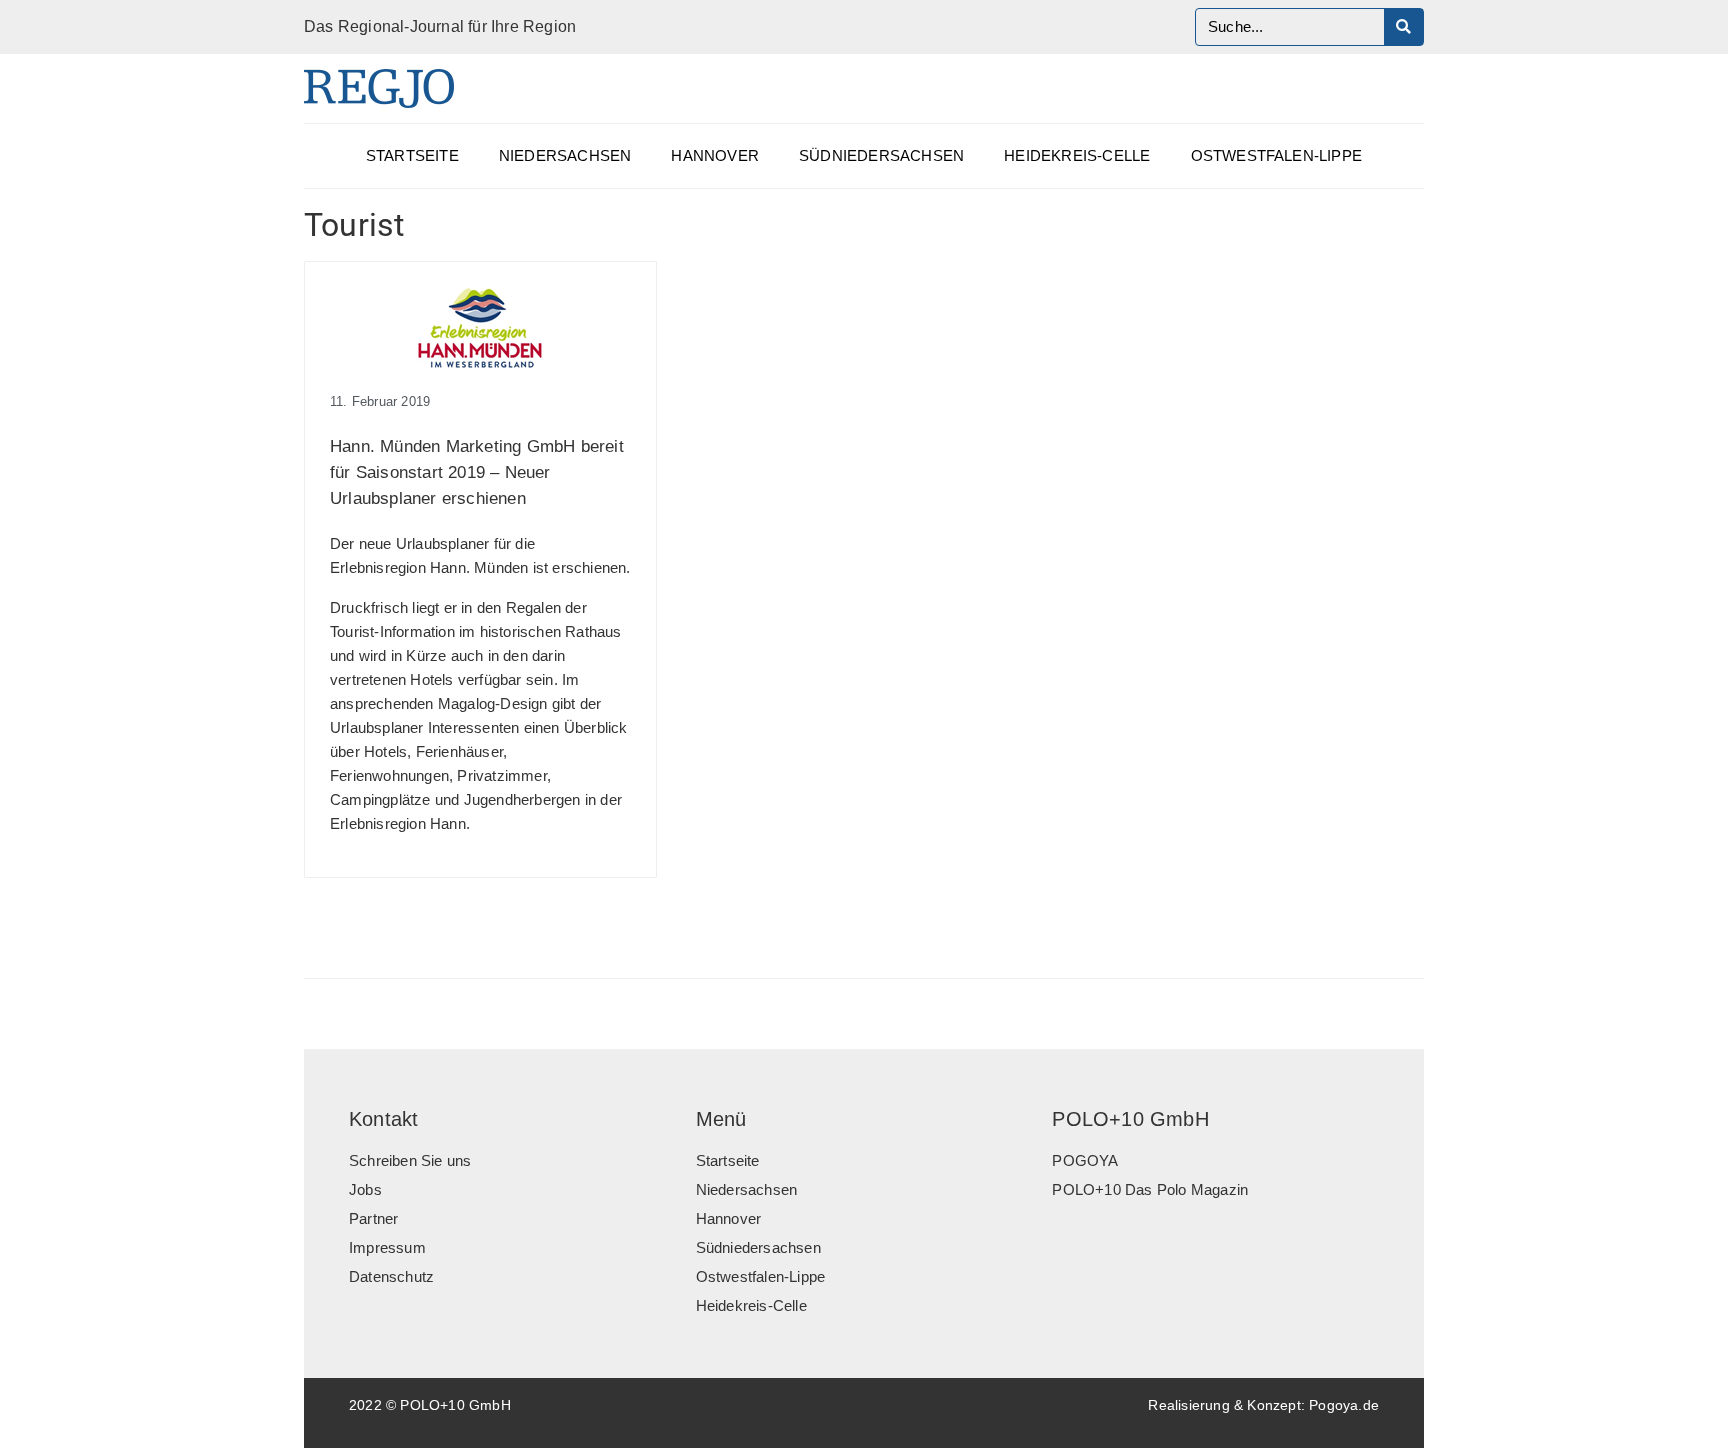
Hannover (715, 156)
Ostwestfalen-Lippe (1277, 156)
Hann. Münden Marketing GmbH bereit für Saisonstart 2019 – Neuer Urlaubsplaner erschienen (477, 472)
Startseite (412, 156)
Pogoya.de (1344, 1405)
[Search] (1403, 27)
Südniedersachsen (881, 156)
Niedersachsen (565, 156)
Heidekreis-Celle (1077, 156)
